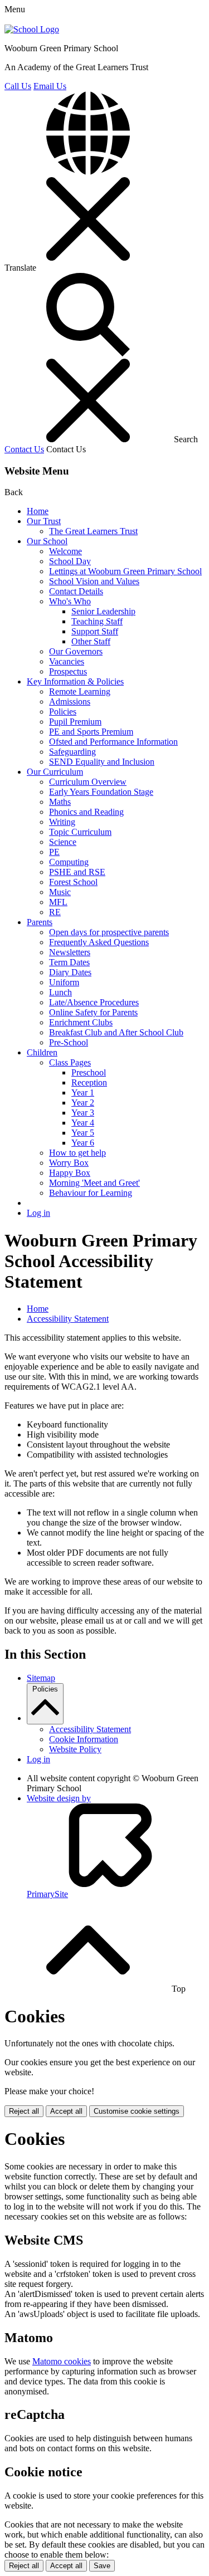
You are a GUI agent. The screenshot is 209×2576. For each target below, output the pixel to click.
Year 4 (83, 1123)
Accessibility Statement (68, 1319)
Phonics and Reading (86, 812)
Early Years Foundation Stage (101, 792)
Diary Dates (70, 972)
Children (42, 1052)
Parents (40, 922)
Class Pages (70, 1062)
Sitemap (41, 1678)
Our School (47, 541)
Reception (89, 1082)
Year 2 (83, 1103)
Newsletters (70, 952)
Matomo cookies (62, 2361)
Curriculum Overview (88, 782)
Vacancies (67, 661)
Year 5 (83, 1133)
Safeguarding (72, 752)
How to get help (77, 1153)
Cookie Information (84, 1739)
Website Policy (75, 1749)
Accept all (66, 2111)
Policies (63, 712)
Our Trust (44, 521)
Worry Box (69, 1163)
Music (60, 892)
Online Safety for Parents (93, 1012)
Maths (60, 802)
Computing (69, 862)
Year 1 (83, 1093)
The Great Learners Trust (93, 531)
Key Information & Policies (75, 681)
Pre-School (69, 1042)
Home (38, 511)
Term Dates (69, 962)
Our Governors (76, 651)
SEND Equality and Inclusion (102, 762)
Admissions (70, 702)
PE (54, 852)
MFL (58, 902)
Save (102, 2566)
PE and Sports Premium (91, 732)
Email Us (50, 86)
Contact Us (24, 449)
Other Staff (91, 641)
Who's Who (70, 601)
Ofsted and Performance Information (113, 742)
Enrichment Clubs (81, 1022)
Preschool (89, 1072)
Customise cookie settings (137, 2111)
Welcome (65, 551)
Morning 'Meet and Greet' (94, 1183)
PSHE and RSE (77, 872)
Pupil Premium (75, 722)
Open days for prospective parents (109, 932)
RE (55, 912)
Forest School (73, 882)
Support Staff (95, 631)
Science (63, 842)
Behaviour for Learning (91, 1193)
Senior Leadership (103, 611)
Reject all (24, 2111)
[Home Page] (32, 29)
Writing (62, 822)
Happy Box (70, 1173)
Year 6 (83, 1143)
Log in (38, 1213)
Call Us (18, 86)
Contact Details (76, 591)
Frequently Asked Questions (99, 942)
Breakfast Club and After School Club (116, 1032)
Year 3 (83, 1113)
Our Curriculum (55, 772)
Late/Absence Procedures (94, 1002)
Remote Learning (80, 691)
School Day (70, 561)
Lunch (60, 992)
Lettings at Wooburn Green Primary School (125, 571)
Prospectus (68, 671)
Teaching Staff (97, 621)
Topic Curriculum (80, 832)
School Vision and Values (94, 581)
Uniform (64, 982)
